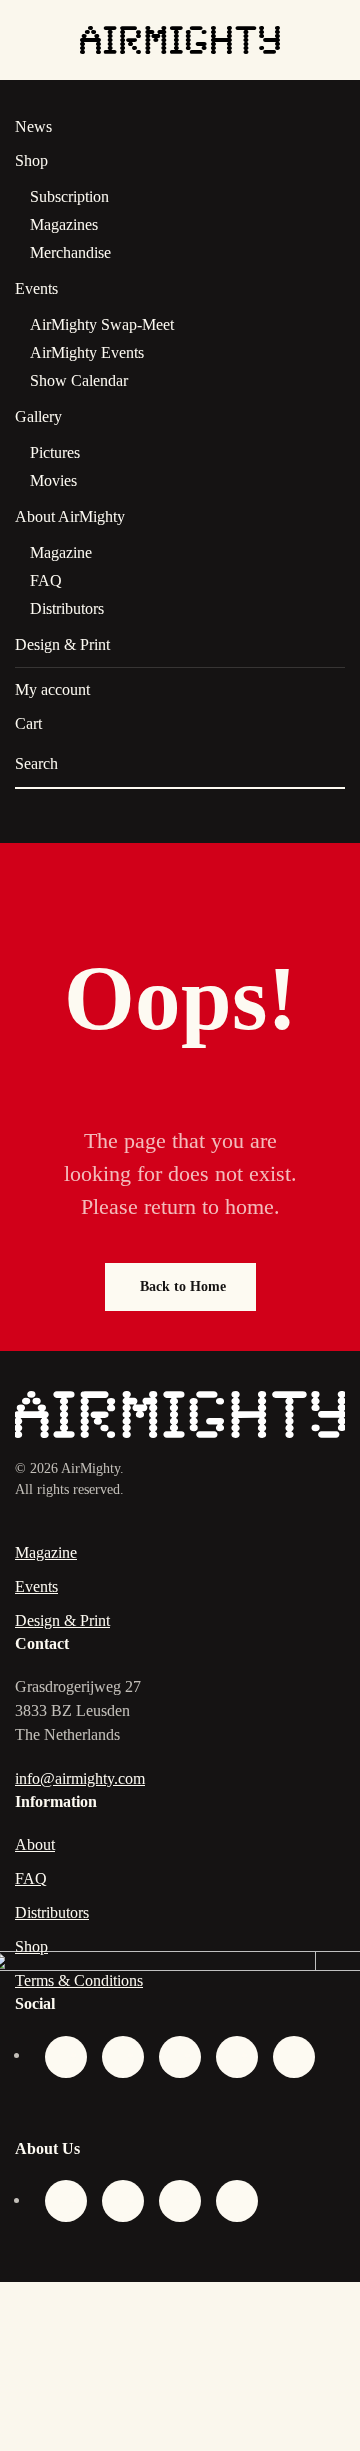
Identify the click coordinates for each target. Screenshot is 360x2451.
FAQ (46, 580)
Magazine (61, 552)
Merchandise (70, 252)
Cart (28, 723)
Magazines (64, 224)
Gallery (38, 416)
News (33, 126)
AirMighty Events (87, 352)
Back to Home (183, 1286)
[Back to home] (180, 40)
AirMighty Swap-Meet (102, 324)
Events (36, 288)
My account (52, 689)
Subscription (69, 196)
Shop (31, 160)
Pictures (55, 452)
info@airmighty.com (80, 1778)
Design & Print (62, 644)
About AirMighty (70, 516)
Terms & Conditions (79, 1980)
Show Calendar (79, 380)
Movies (53, 480)
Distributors (67, 608)
